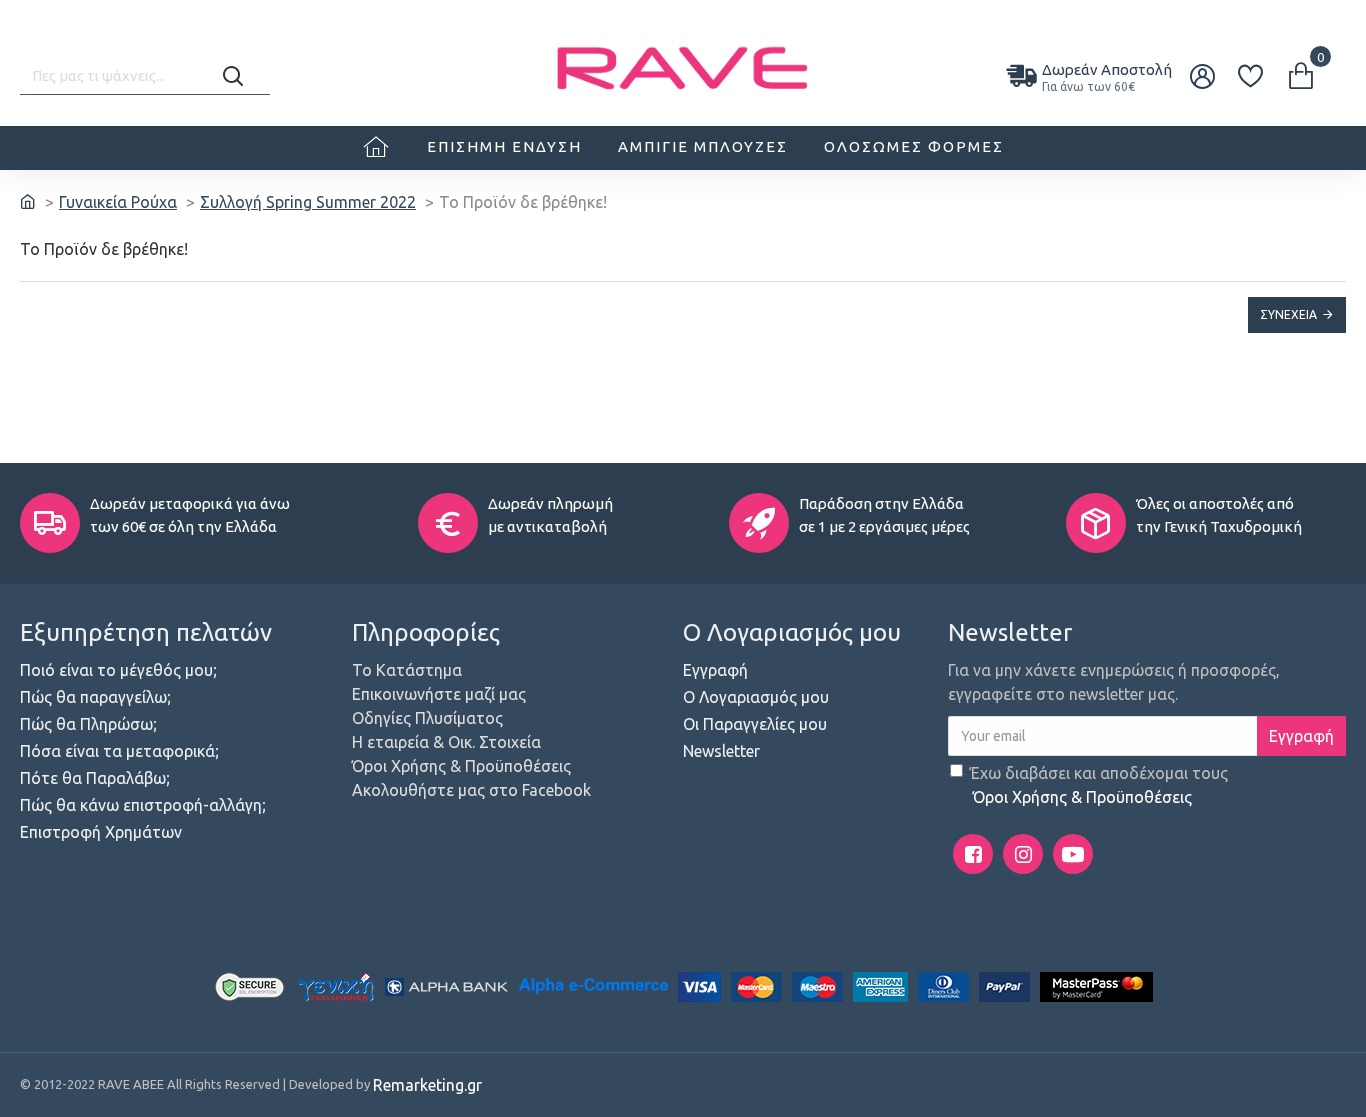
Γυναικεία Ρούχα (118, 202)
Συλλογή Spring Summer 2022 (308, 202)
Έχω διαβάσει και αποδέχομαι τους (1099, 785)
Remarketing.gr (427, 1085)
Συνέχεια (1288, 314)
